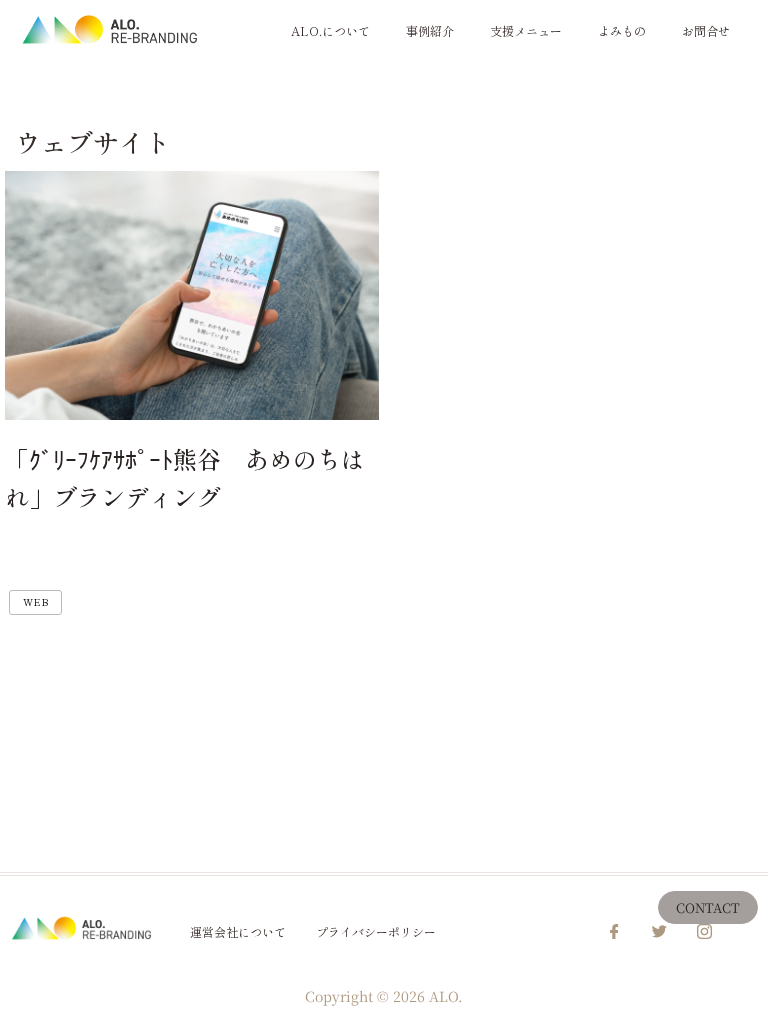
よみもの (622, 30)
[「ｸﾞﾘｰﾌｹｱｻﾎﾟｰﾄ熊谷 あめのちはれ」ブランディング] (192, 295)
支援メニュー (526, 30)
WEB (35, 601)
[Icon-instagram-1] (705, 932)
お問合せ (706, 30)
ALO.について (330, 30)
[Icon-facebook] (615, 932)
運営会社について (238, 931)
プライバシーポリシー (376, 931)
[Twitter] (660, 932)
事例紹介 (430, 30)
